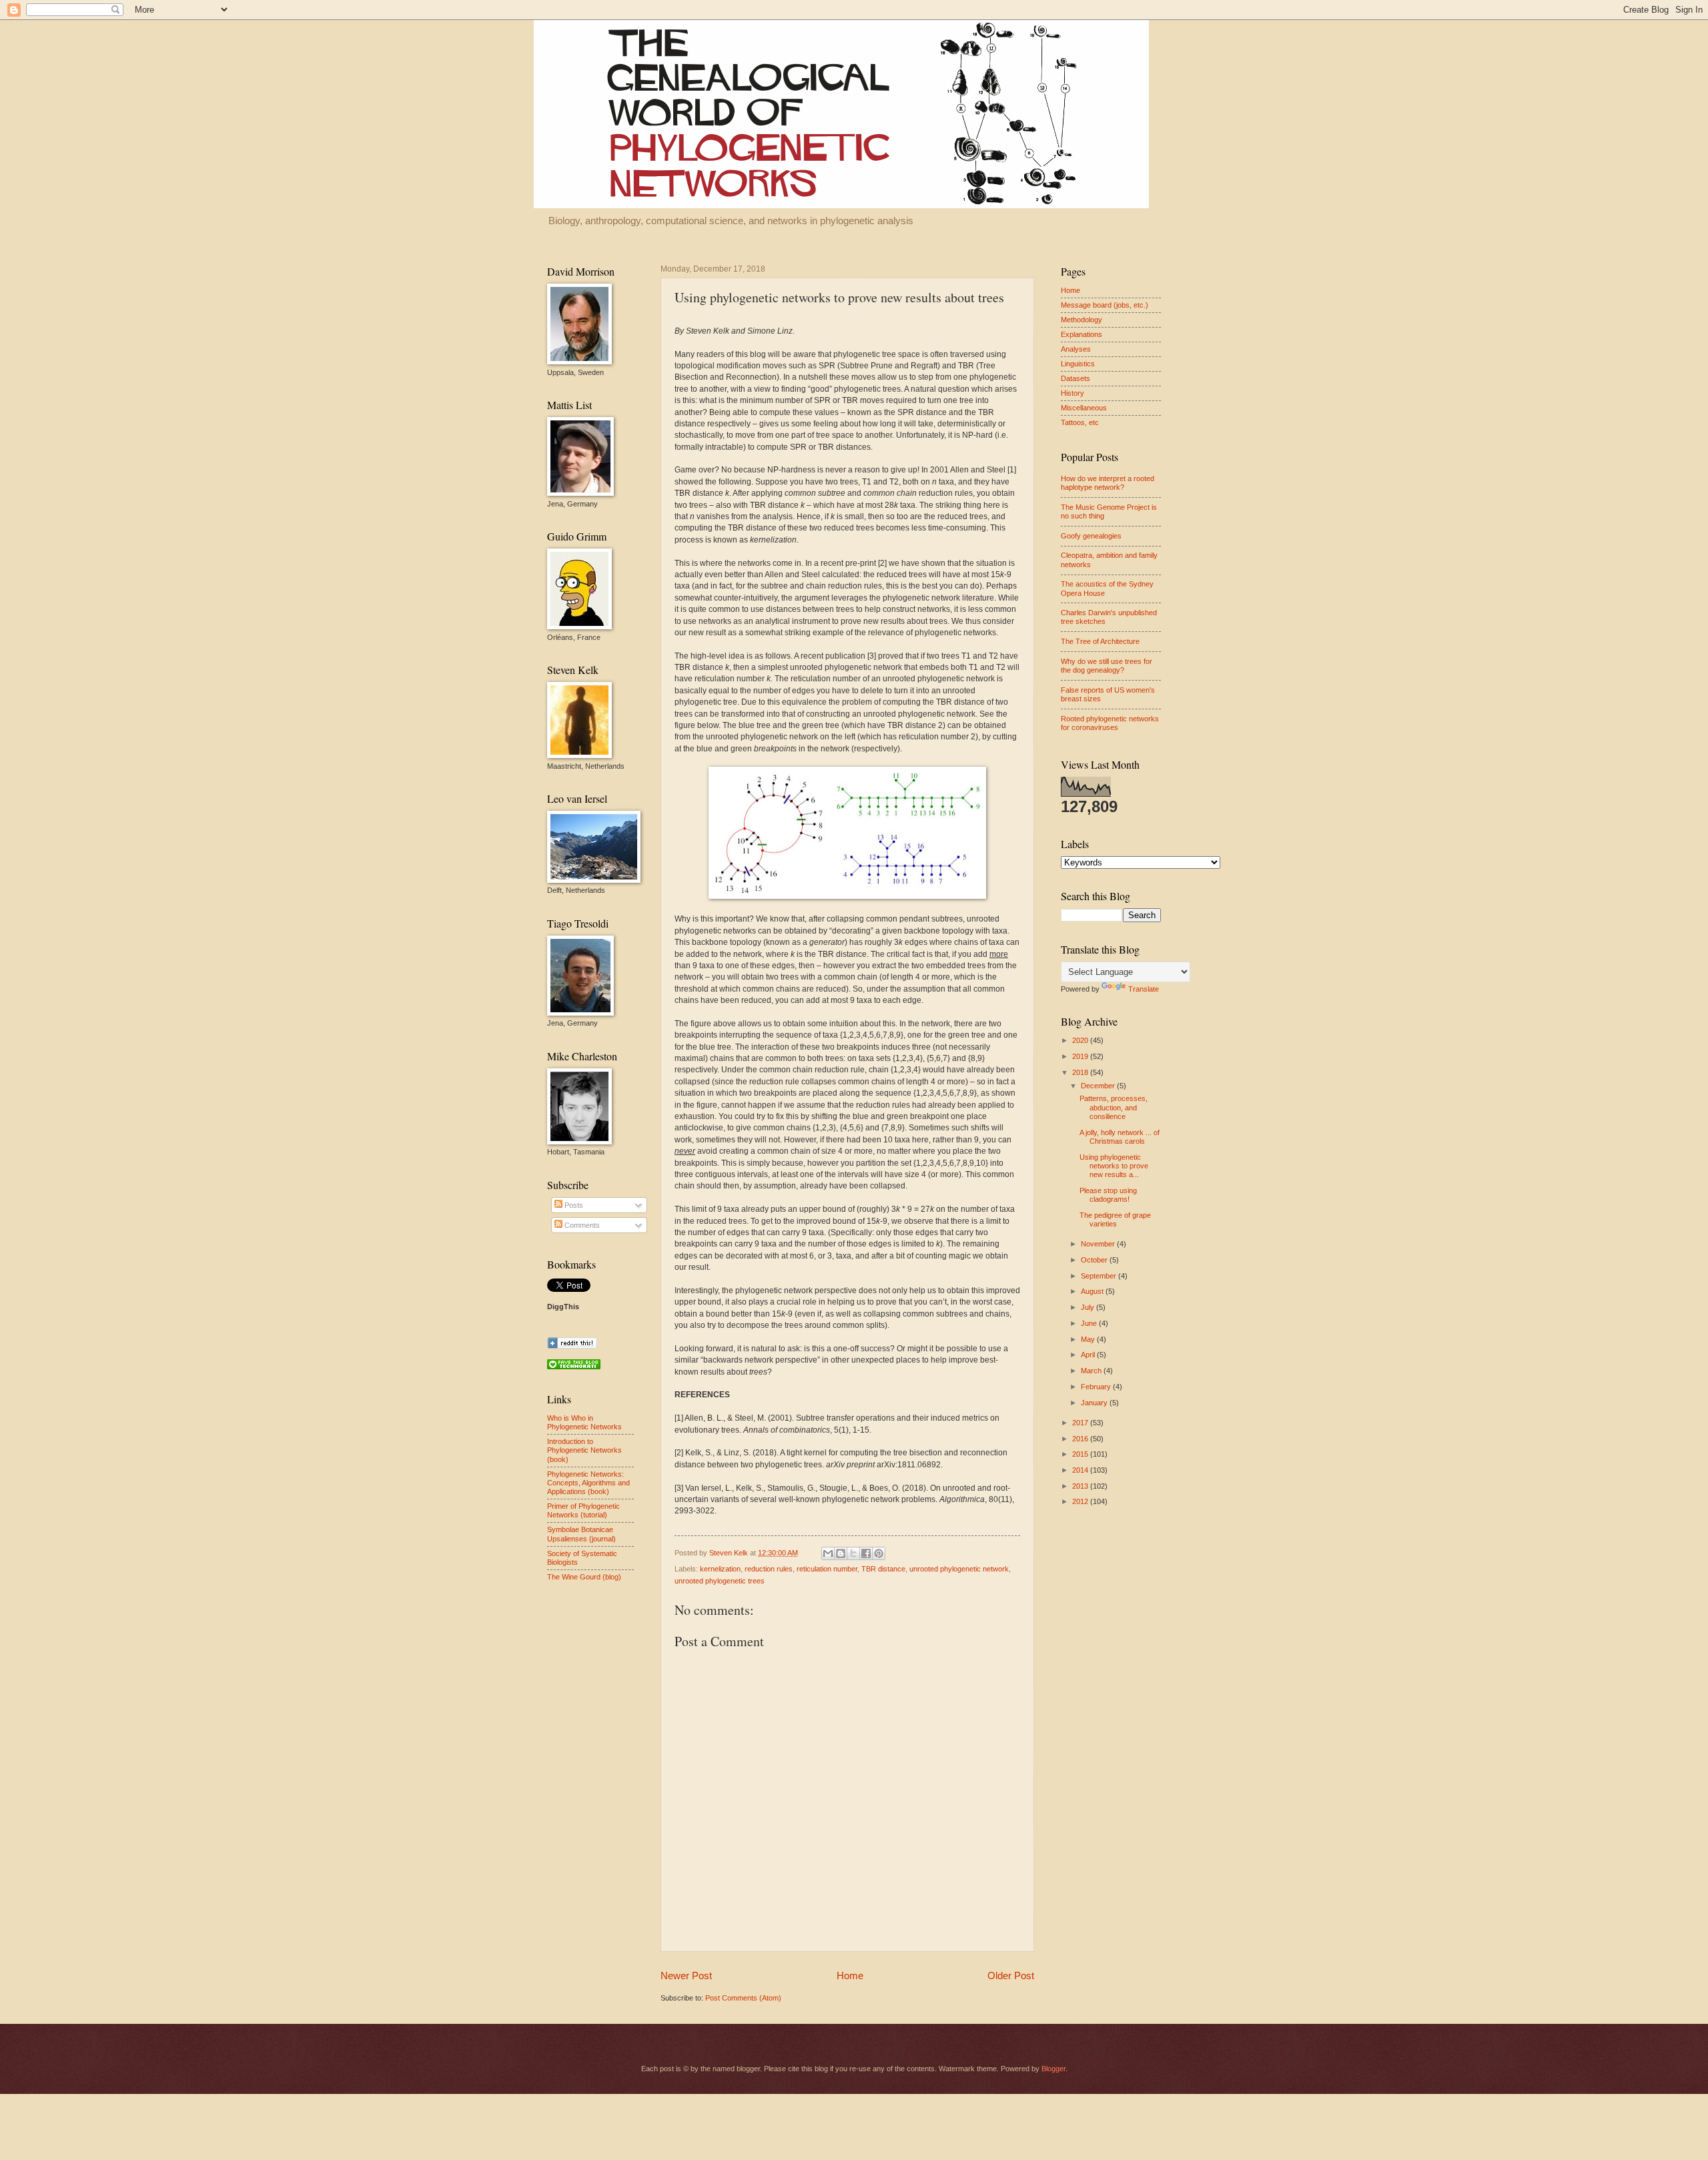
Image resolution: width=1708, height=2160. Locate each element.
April (1089, 1355)
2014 (1081, 1470)
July (1089, 1307)
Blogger (1053, 2069)
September (1100, 1276)
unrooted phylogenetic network (959, 1569)
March (1092, 1371)
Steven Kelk (730, 1553)
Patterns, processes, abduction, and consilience (1114, 1107)
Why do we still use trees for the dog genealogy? (1107, 666)
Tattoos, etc (1080, 422)
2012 (1081, 1501)
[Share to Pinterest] (879, 1553)
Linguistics (1078, 364)
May (1089, 1339)
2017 (1081, 1423)
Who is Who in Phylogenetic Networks (584, 1422)
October (1095, 1260)
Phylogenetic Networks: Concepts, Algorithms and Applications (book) (588, 1483)
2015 (1081, 1454)
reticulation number (827, 1569)
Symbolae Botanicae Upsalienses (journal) (581, 1534)
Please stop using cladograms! (1108, 1195)
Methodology (1082, 320)
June (1090, 1323)
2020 (1081, 1040)
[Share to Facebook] (866, 1553)
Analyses (1076, 349)
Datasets (1076, 378)
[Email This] (828, 1553)
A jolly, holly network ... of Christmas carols (1120, 1137)
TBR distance (883, 1569)
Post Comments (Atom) (743, 1998)
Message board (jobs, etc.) (1105, 305)
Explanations (1082, 334)
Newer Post (686, 1975)
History (1073, 393)
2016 (1081, 1439)
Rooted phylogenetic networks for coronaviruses (1110, 723)
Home (850, 1975)
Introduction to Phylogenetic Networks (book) (584, 1450)
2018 (1081, 1072)
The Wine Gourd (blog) (584, 1577)
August (1093, 1291)
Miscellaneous (1084, 408)
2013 (1081, 1486)
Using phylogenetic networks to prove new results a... (1114, 1166)
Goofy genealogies (1091, 536)
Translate (1144, 989)
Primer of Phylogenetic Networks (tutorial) (583, 1510)
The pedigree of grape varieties (1115, 1219)
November (1099, 1244)
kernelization (720, 1569)
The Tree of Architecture (1100, 641)
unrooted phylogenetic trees (720, 1581)
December (1099, 1086)
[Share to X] (853, 1553)
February (1097, 1387)
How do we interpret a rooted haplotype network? (1108, 483)
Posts (573, 1205)
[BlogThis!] (841, 1553)
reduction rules (769, 1569)
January (1095, 1403)
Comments (581, 1225)
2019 (1081, 1056)
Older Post (1011, 1975)
